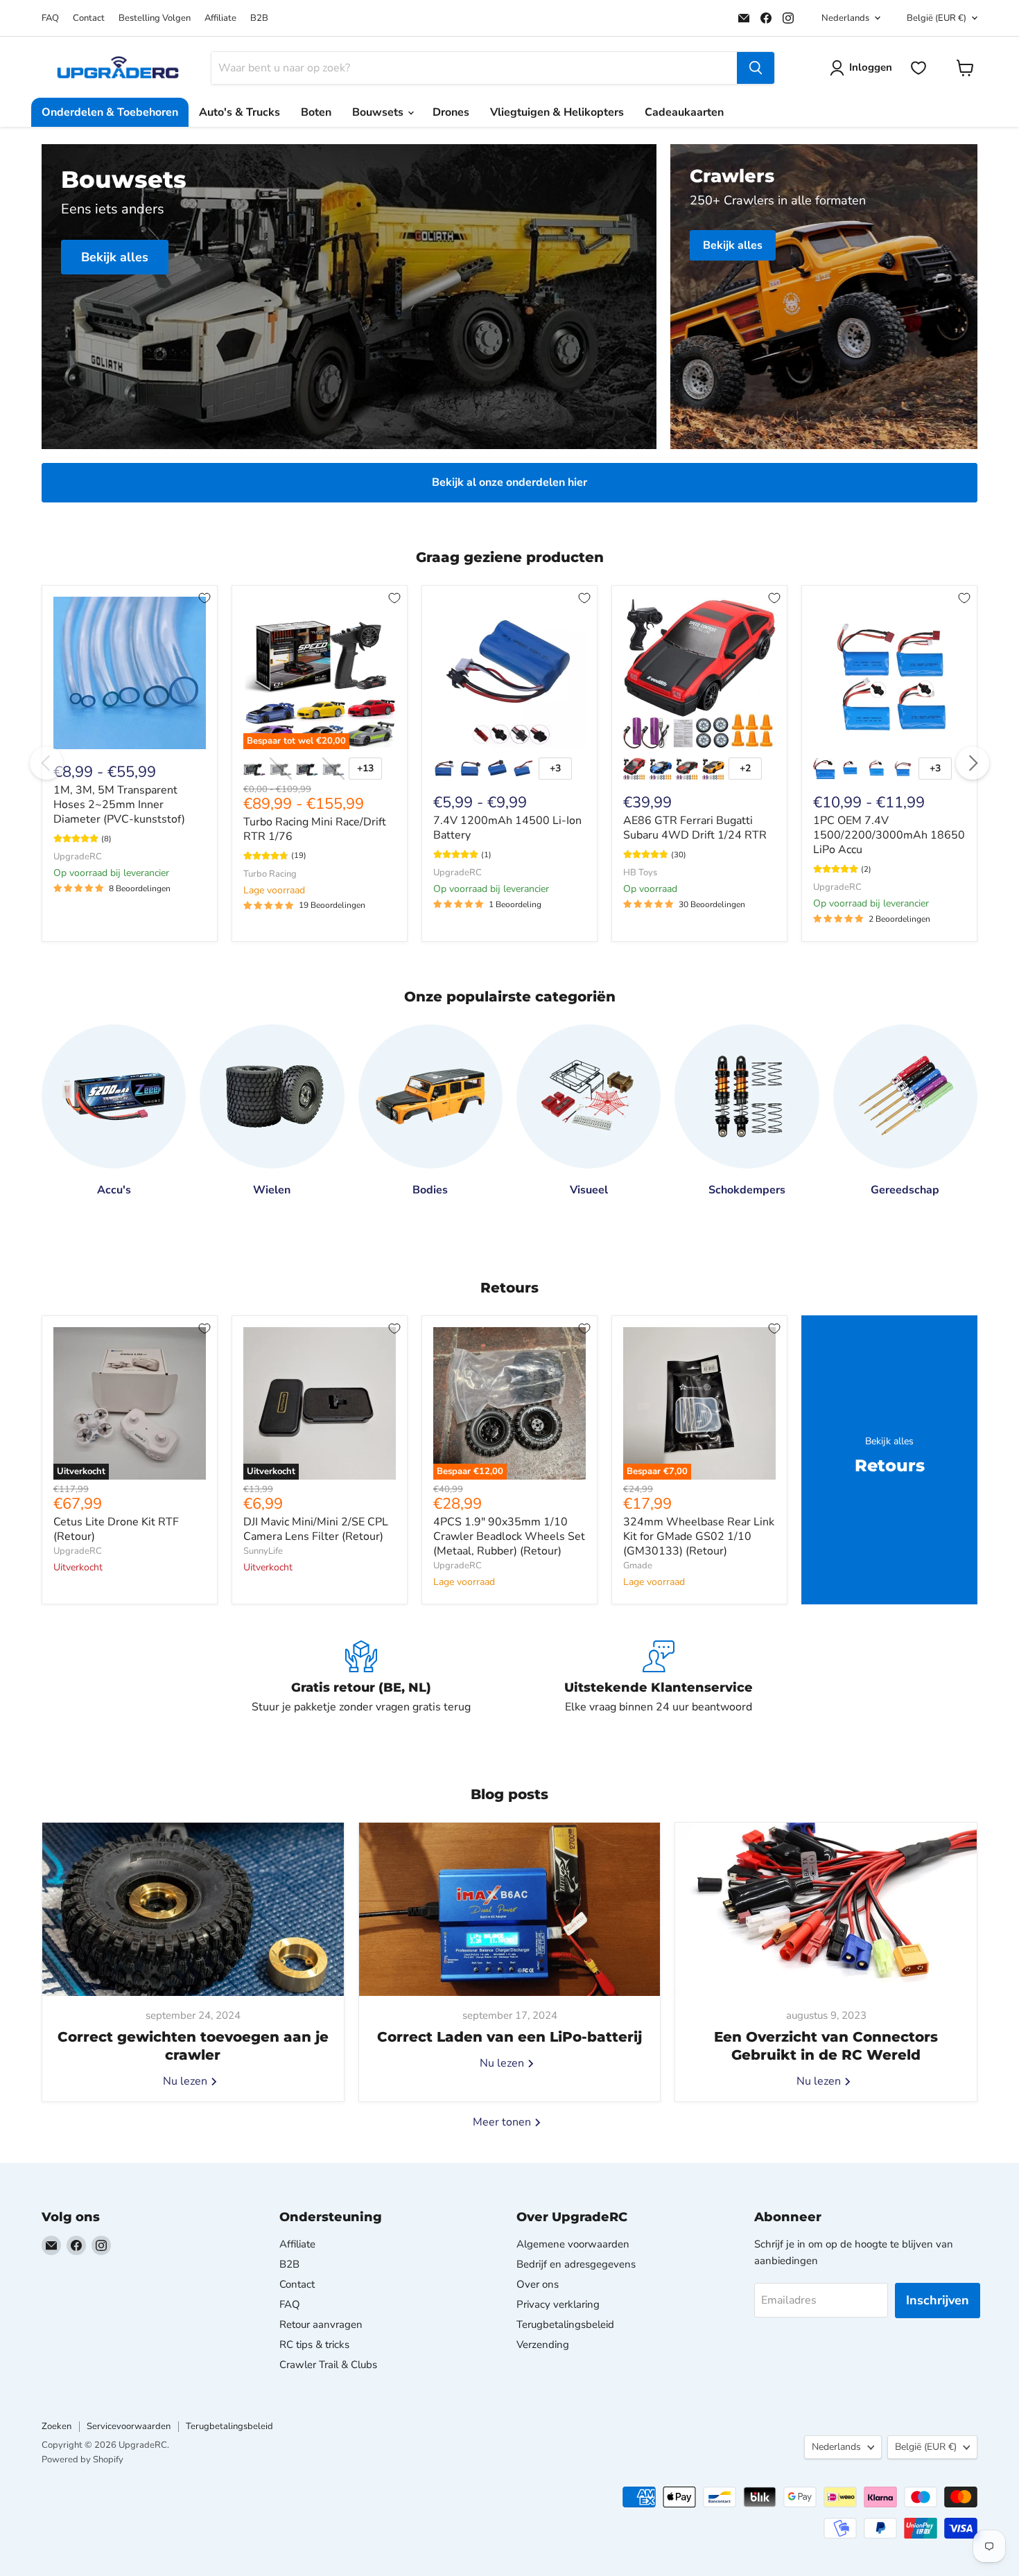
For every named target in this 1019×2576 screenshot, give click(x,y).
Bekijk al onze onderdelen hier (509, 482)
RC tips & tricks (314, 2345)
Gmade (638, 1566)
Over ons (538, 2284)
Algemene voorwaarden (573, 2244)
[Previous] (46, 763)
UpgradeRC (78, 857)
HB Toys (640, 873)
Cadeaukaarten (684, 112)
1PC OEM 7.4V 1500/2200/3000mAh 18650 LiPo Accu (889, 835)
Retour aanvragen (321, 2324)
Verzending (543, 2345)
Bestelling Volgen (155, 18)
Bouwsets (379, 112)
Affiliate (220, 18)
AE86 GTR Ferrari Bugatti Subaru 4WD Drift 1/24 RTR (695, 828)
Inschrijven (938, 2300)
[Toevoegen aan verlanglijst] (204, 598)
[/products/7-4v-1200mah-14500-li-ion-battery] (509, 673)
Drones (451, 112)
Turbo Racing (270, 874)
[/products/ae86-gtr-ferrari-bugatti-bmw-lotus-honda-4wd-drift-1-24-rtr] (699, 673)
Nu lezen (186, 2081)
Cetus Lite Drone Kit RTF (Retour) (116, 1529)
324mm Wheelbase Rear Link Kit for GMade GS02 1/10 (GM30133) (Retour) (699, 1536)
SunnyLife (263, 1551)
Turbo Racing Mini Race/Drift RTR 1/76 (315, 829)
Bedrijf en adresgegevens (576, 2264)
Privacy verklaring (558, 2304)
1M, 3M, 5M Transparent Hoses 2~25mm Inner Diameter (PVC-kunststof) (119, 805)
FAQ (50, 18)
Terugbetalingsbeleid (565, 2324)
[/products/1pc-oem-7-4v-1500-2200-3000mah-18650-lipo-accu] (889, 673)
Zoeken (56, 2426)
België (937, 18)
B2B (259, 18)
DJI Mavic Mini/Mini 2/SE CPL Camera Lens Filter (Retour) (316, 1529)
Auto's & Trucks (239, 112)
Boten (316, 112)
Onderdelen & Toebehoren (110, 112)
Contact (89, 18)
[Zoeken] (756, 68)
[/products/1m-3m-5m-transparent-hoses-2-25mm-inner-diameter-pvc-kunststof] (130, 673)
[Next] (973, 763)
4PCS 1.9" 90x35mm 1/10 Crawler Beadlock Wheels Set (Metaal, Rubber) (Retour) (509, 1536)
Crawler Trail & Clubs (328, 2365)
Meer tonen (503, 2122)
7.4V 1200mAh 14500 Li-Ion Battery (507, 828)
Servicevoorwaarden (129, 2426)
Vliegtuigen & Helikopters (557, 112)
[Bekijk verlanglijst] (918, 68)
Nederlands (845, 18)
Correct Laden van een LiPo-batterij (509, 2037)
